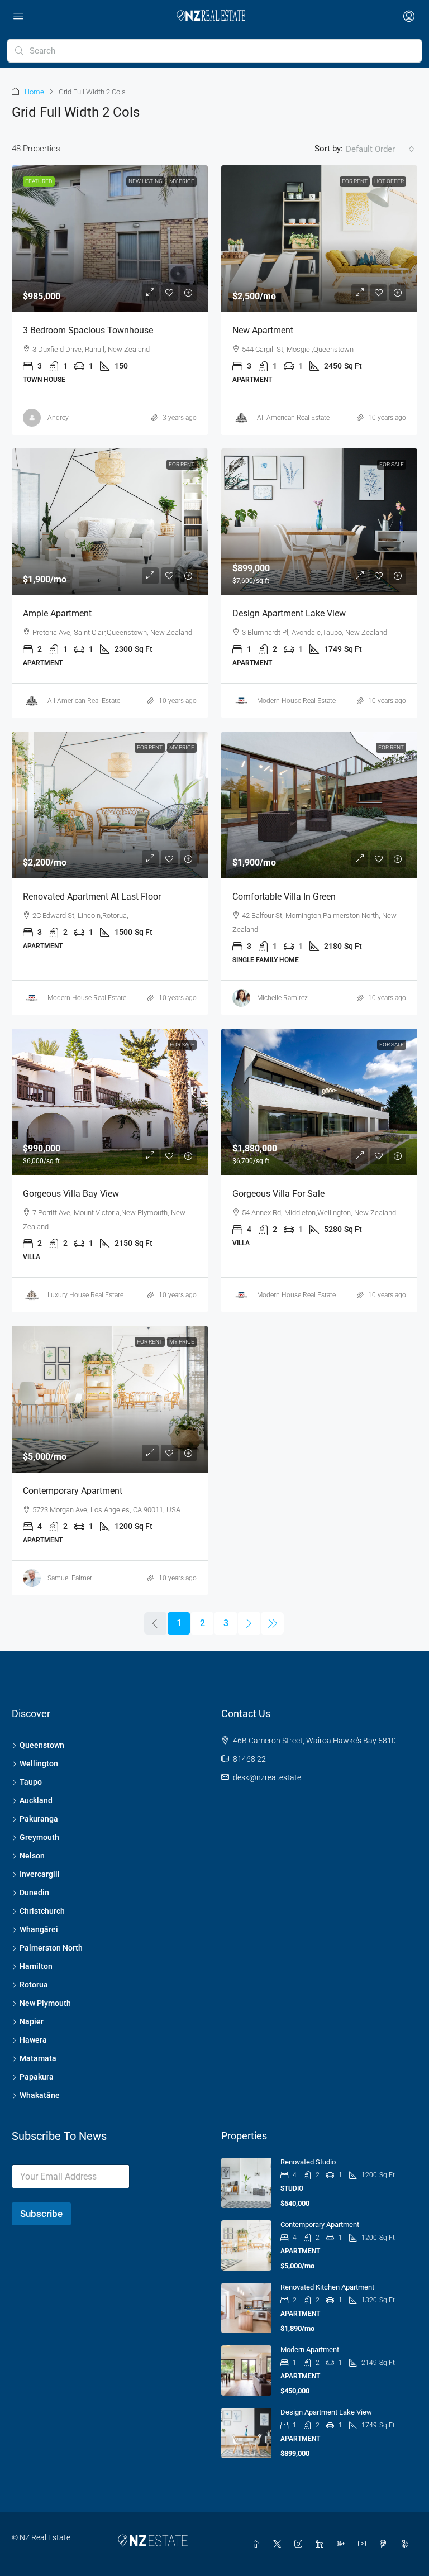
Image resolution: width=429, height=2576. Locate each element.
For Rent (355, 181)
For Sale (392, 464)
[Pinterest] (385, 2544)
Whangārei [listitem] (39, 1929)
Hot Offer (389, 181)
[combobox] (380, 149)
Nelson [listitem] (32, 1856)
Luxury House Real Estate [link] (85, 1295)
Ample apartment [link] (57, 613)
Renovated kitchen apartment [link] (327, 2287)
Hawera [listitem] (33, 2040)
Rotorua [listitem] (34, 1985)
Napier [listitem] (32, 2021)
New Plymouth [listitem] (45, 2003)
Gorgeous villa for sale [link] (278, 1194)
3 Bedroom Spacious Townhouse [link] (88, 330)
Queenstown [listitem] (42, 1745)
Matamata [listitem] (38, 2058)
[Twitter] (279, 2544)
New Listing (146, 181)
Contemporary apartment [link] (73, 1491)
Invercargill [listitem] (40, 1874)
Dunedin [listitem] (34, 1892)
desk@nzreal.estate (267, 1777)
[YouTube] (364, 2544)
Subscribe (41, 2214)
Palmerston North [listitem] (51, 1948)
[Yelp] (407, 2544)
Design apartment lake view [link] (289, 613)
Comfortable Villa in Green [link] (284, 897)
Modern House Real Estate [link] (296, 701)
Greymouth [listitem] (39, 1837)
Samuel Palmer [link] (70, 1578)
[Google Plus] (343, 2544)
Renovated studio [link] (308, 2162)
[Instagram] (301, 2544)
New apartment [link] (263, 330)
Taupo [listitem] (31, 1782)
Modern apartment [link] (310, 2350)
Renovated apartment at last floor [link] (92, 897)
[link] (110, 239)
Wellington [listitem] (39, 1763)
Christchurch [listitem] (42, 1911)
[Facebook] (258, 2544)
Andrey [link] (58, 418)
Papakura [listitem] (37, 2077)
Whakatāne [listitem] (40, 2095)
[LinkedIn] (322, 2544)
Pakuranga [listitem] (39, 1819)
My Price (182, 181)
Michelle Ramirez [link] (282, 998)
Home (34, 92)
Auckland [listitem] (36, 1800)
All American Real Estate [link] (293, 418)
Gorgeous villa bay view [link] (71, 1194)
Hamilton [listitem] (36, 1966)
